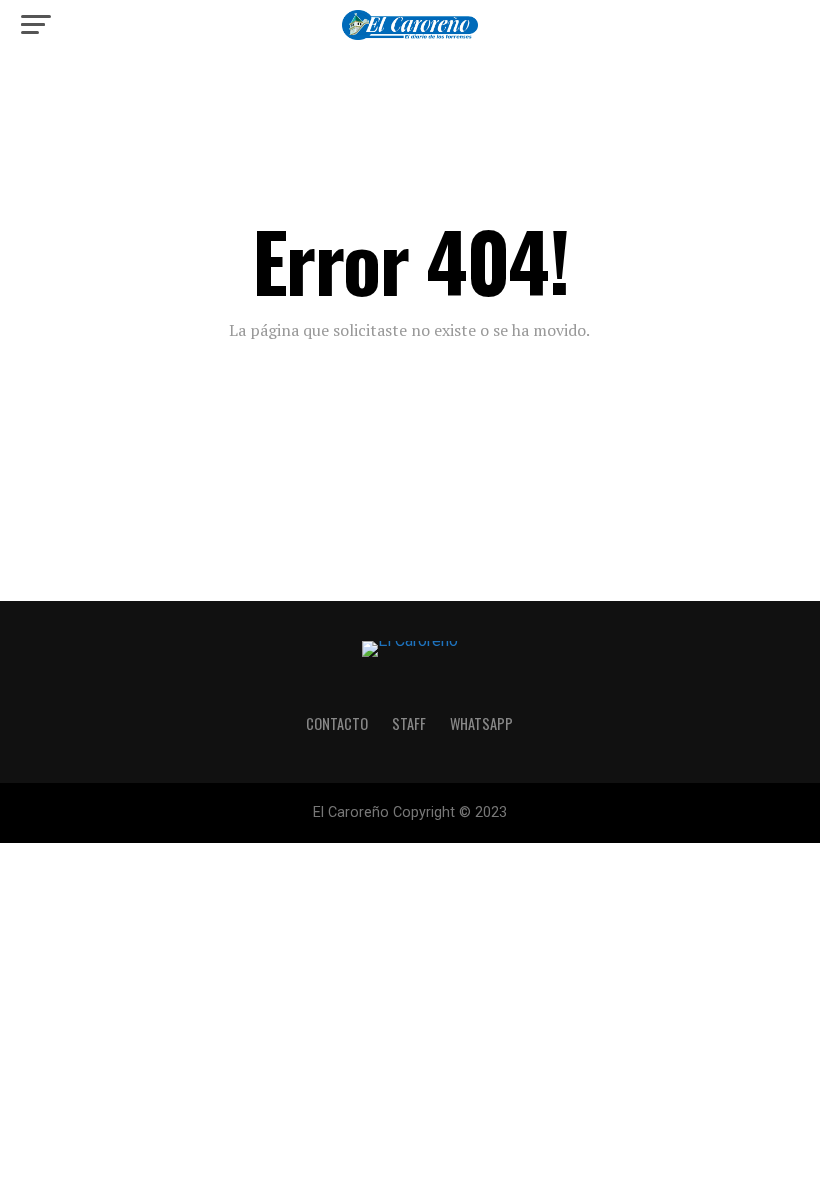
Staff (409, 723)
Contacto (337, 723)
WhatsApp (481, 723)
